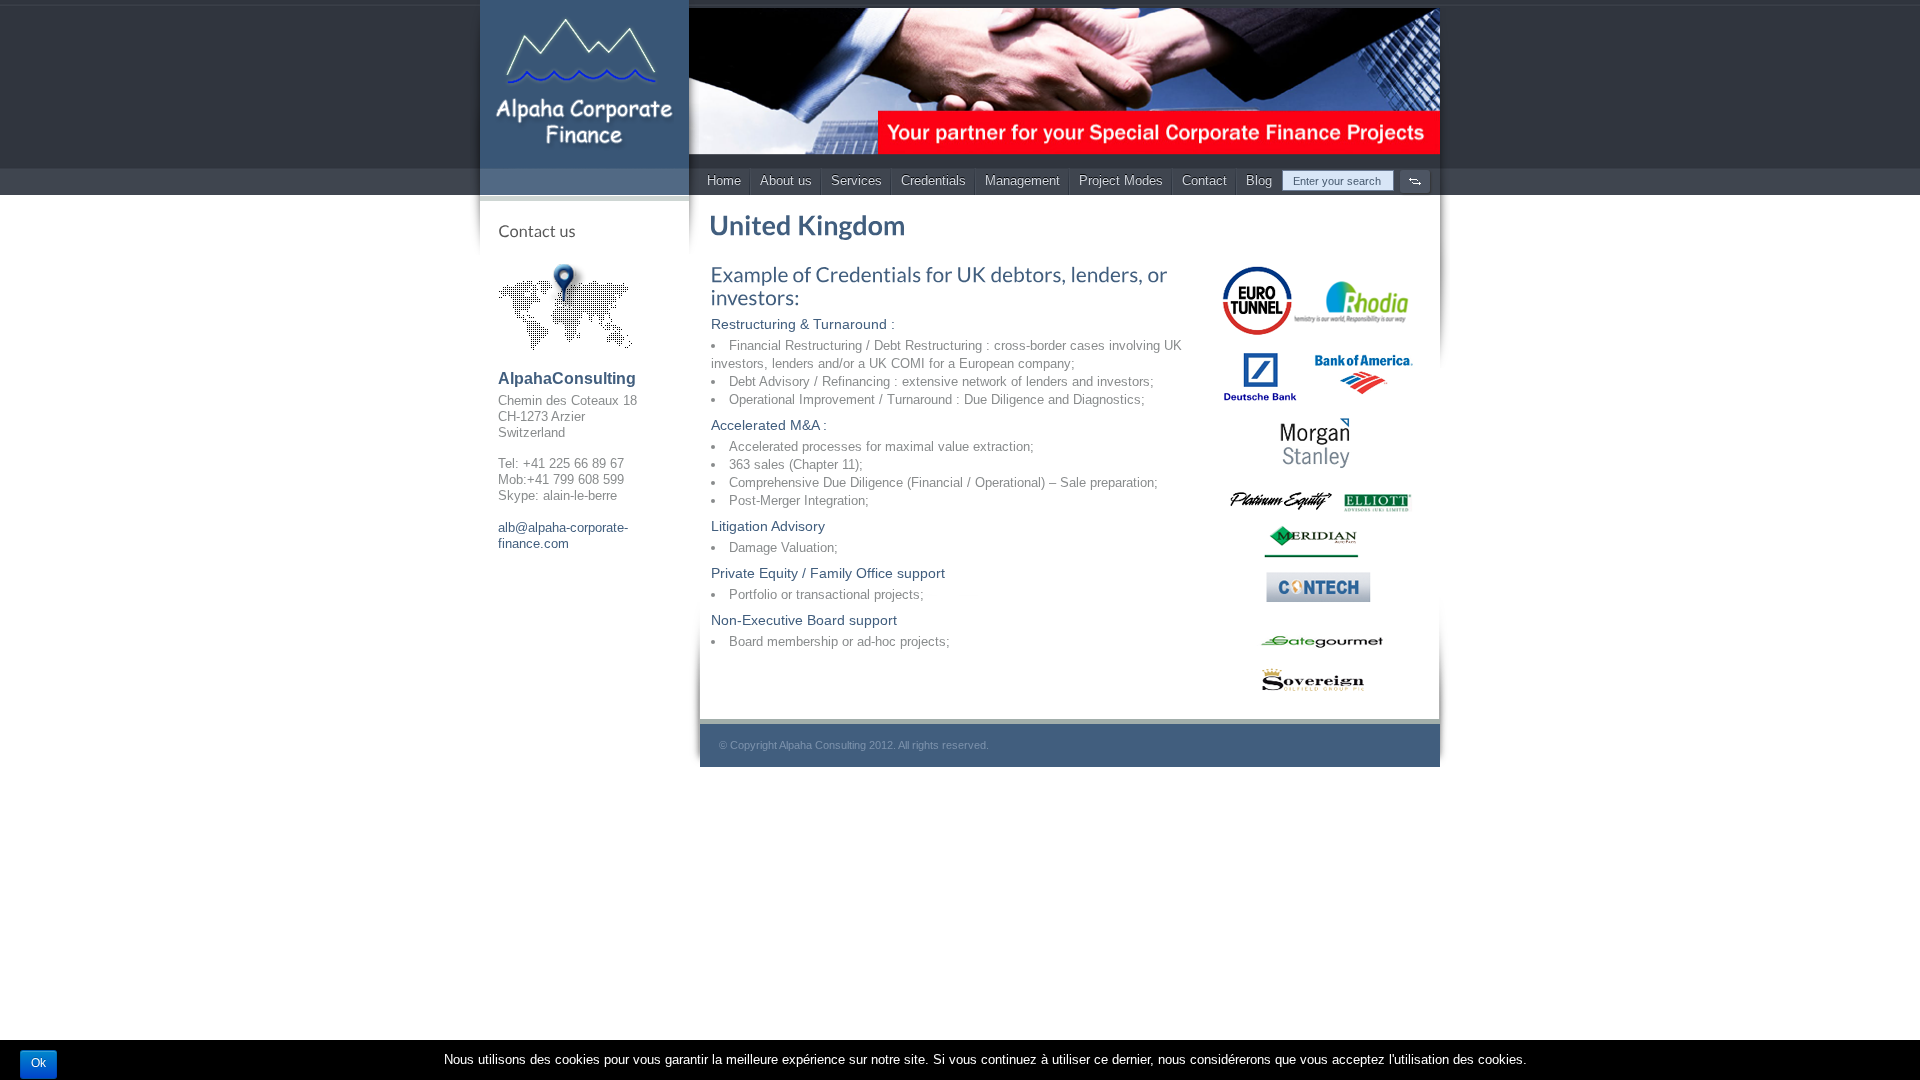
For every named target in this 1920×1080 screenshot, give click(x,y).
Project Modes (1121, 180)
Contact (1204, 180)
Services (856, 180)
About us (786, 180)
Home (724, 180)
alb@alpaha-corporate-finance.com (563, 535)
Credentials (933, 180)
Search (1415, 181)
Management (1022, 180)
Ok (38, 1063)
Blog (1259, 180)
